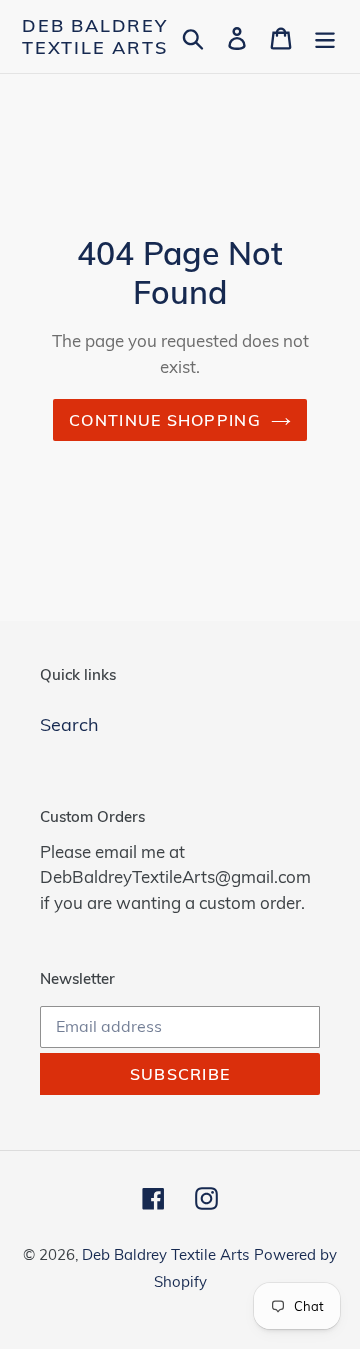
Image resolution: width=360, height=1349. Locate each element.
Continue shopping (165, 420)
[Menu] (325, 36)
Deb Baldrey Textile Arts (95, 36)
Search (69, 724)
